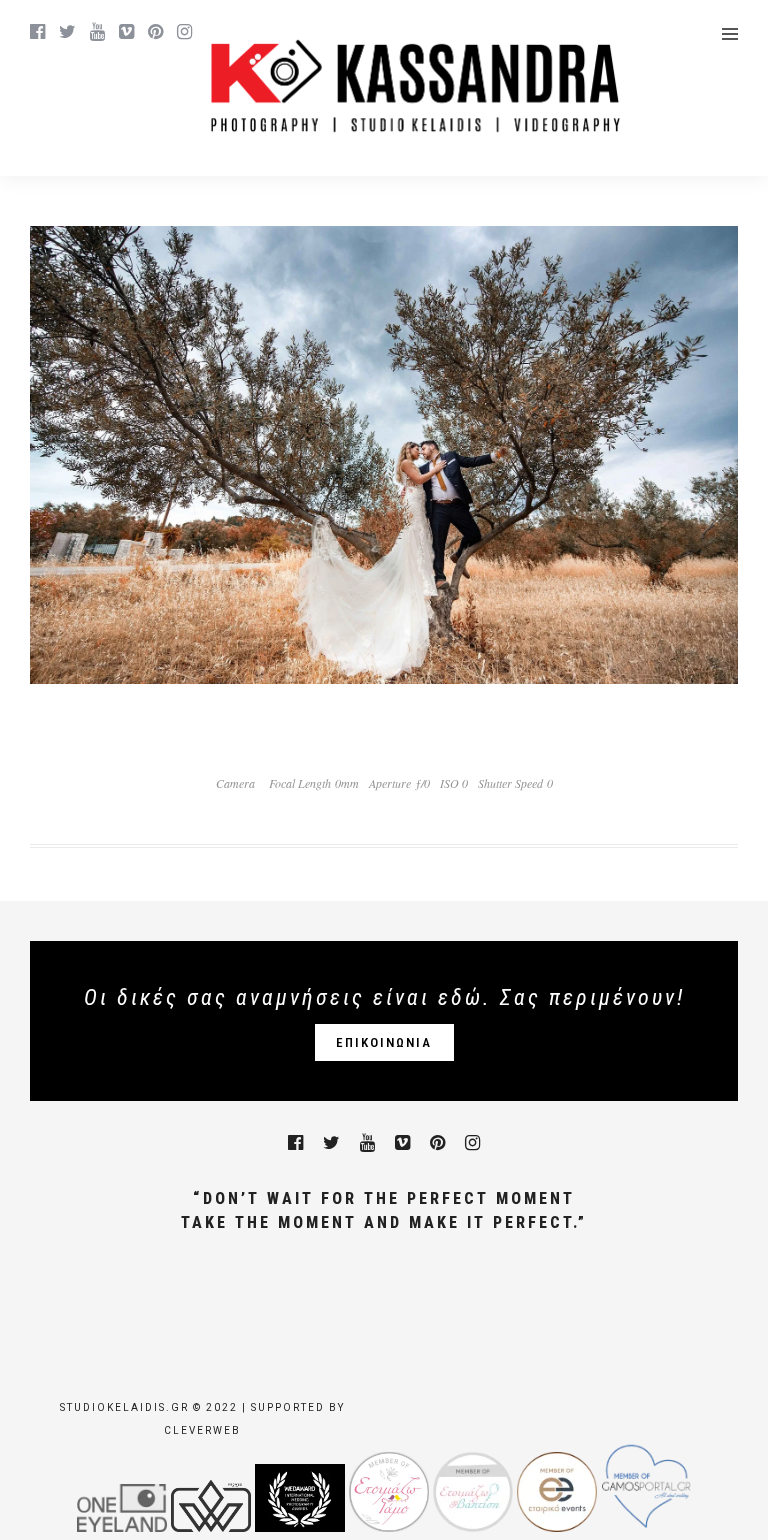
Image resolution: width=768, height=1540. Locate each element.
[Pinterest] (155, 32)
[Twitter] (331, 1143)
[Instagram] (184, 32)
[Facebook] (295, 1143)
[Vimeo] (126, 32)
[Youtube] (97, 32)
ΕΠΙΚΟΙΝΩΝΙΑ (384, 1042)
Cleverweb (202, 1430)
